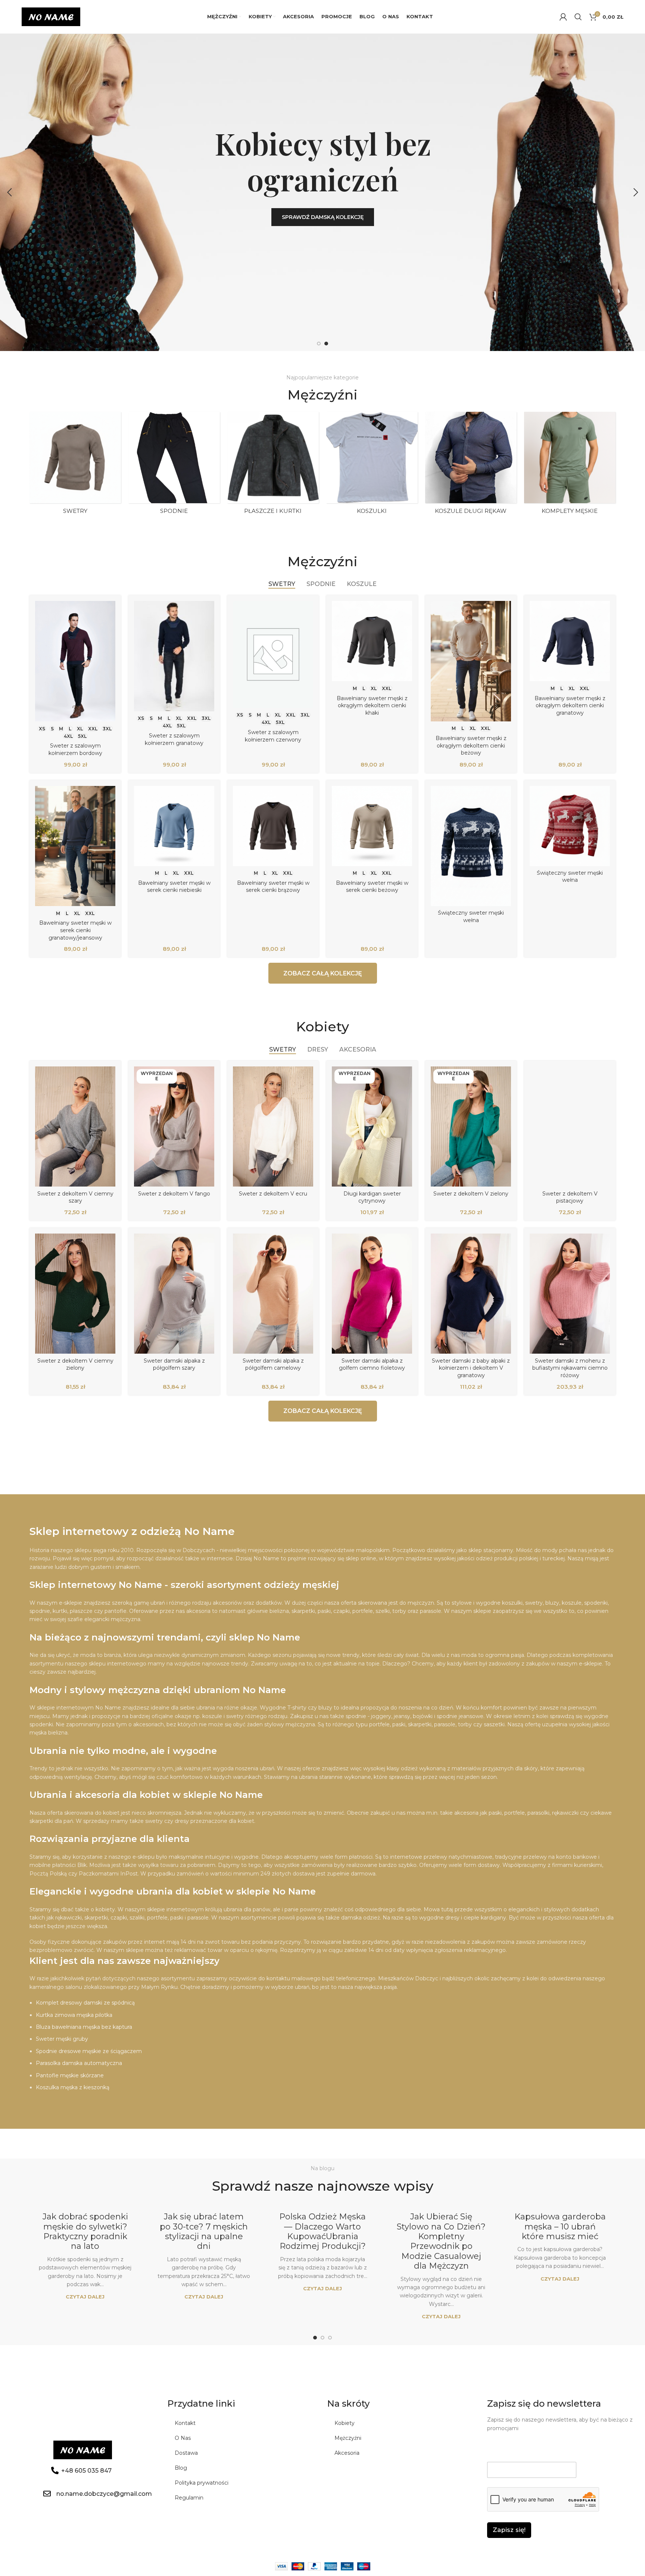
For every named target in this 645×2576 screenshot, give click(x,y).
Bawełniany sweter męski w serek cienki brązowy (273, 887)
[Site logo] (51, 16)
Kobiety (345, 2423)
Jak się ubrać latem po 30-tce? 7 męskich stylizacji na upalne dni (204, 2231)
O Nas (183, 2438)
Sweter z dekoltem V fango (174, 1194)
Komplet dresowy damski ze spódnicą (85, 2003)
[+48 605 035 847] (55, 2470)
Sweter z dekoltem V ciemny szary (75, 1197)
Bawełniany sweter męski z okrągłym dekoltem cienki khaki (372, 706)
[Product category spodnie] (174, 465)
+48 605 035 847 (86, 2471)
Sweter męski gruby (62, 2039)
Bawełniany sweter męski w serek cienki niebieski (174, 887)
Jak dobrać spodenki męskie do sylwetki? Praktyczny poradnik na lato (85, 2231)
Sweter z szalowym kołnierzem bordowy (75, 749)
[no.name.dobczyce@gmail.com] (47, 2494)
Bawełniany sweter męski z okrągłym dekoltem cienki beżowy (471, 745)
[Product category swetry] (75, 465)
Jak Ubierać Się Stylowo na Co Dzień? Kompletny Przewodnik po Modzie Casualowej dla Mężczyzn (441, 2241)
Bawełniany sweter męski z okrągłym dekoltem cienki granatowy (570, 706)
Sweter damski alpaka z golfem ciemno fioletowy (372, 1364)
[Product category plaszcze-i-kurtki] (273, 465)
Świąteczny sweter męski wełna (471, 916)
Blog (181, 2468)
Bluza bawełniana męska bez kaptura (84, 2027)
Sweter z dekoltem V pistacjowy (570, 1197)
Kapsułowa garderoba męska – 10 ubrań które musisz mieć (560, 2226)
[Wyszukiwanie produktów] (578, 17)
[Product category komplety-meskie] (570, 465)
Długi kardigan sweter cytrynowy (372, 1197)
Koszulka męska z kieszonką (73, 2087)
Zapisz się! (509, 2530)
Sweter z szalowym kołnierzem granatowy (174, 739)
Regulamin (189, 2498)
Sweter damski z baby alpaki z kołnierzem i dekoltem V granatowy (471, 1368)
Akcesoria (347, 2453)
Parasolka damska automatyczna (79, 2063)
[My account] (563, 17)
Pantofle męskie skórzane (70, 2075)
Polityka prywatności (202, 2483)
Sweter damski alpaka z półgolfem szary (174, 1364)
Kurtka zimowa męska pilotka (74, 2015)
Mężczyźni (348, 2438)
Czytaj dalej (85, 2297)
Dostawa (186, 2453)
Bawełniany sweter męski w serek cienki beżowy (372, 887)
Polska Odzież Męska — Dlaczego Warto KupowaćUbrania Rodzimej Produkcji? (322, 2231)
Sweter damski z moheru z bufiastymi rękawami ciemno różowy (570, 1368)
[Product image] (75, 661)
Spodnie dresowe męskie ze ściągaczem (89, 2051)
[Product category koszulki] (372, 465)
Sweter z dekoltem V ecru (273, 1194)
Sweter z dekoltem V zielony (471, 1194)
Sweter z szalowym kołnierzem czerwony (273, 736)
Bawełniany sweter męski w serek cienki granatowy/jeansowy (75, 930)
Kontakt (185, 2423)
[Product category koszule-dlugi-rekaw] (471, 465)
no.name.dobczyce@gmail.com (104, 2494)
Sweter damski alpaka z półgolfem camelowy (273, 1364)
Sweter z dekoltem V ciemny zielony (75, 1364)
